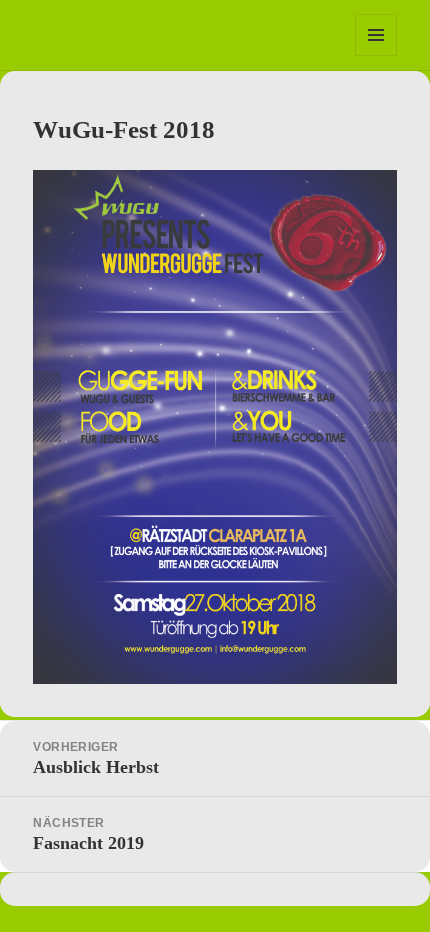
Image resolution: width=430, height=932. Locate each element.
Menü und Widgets (376, 55)
